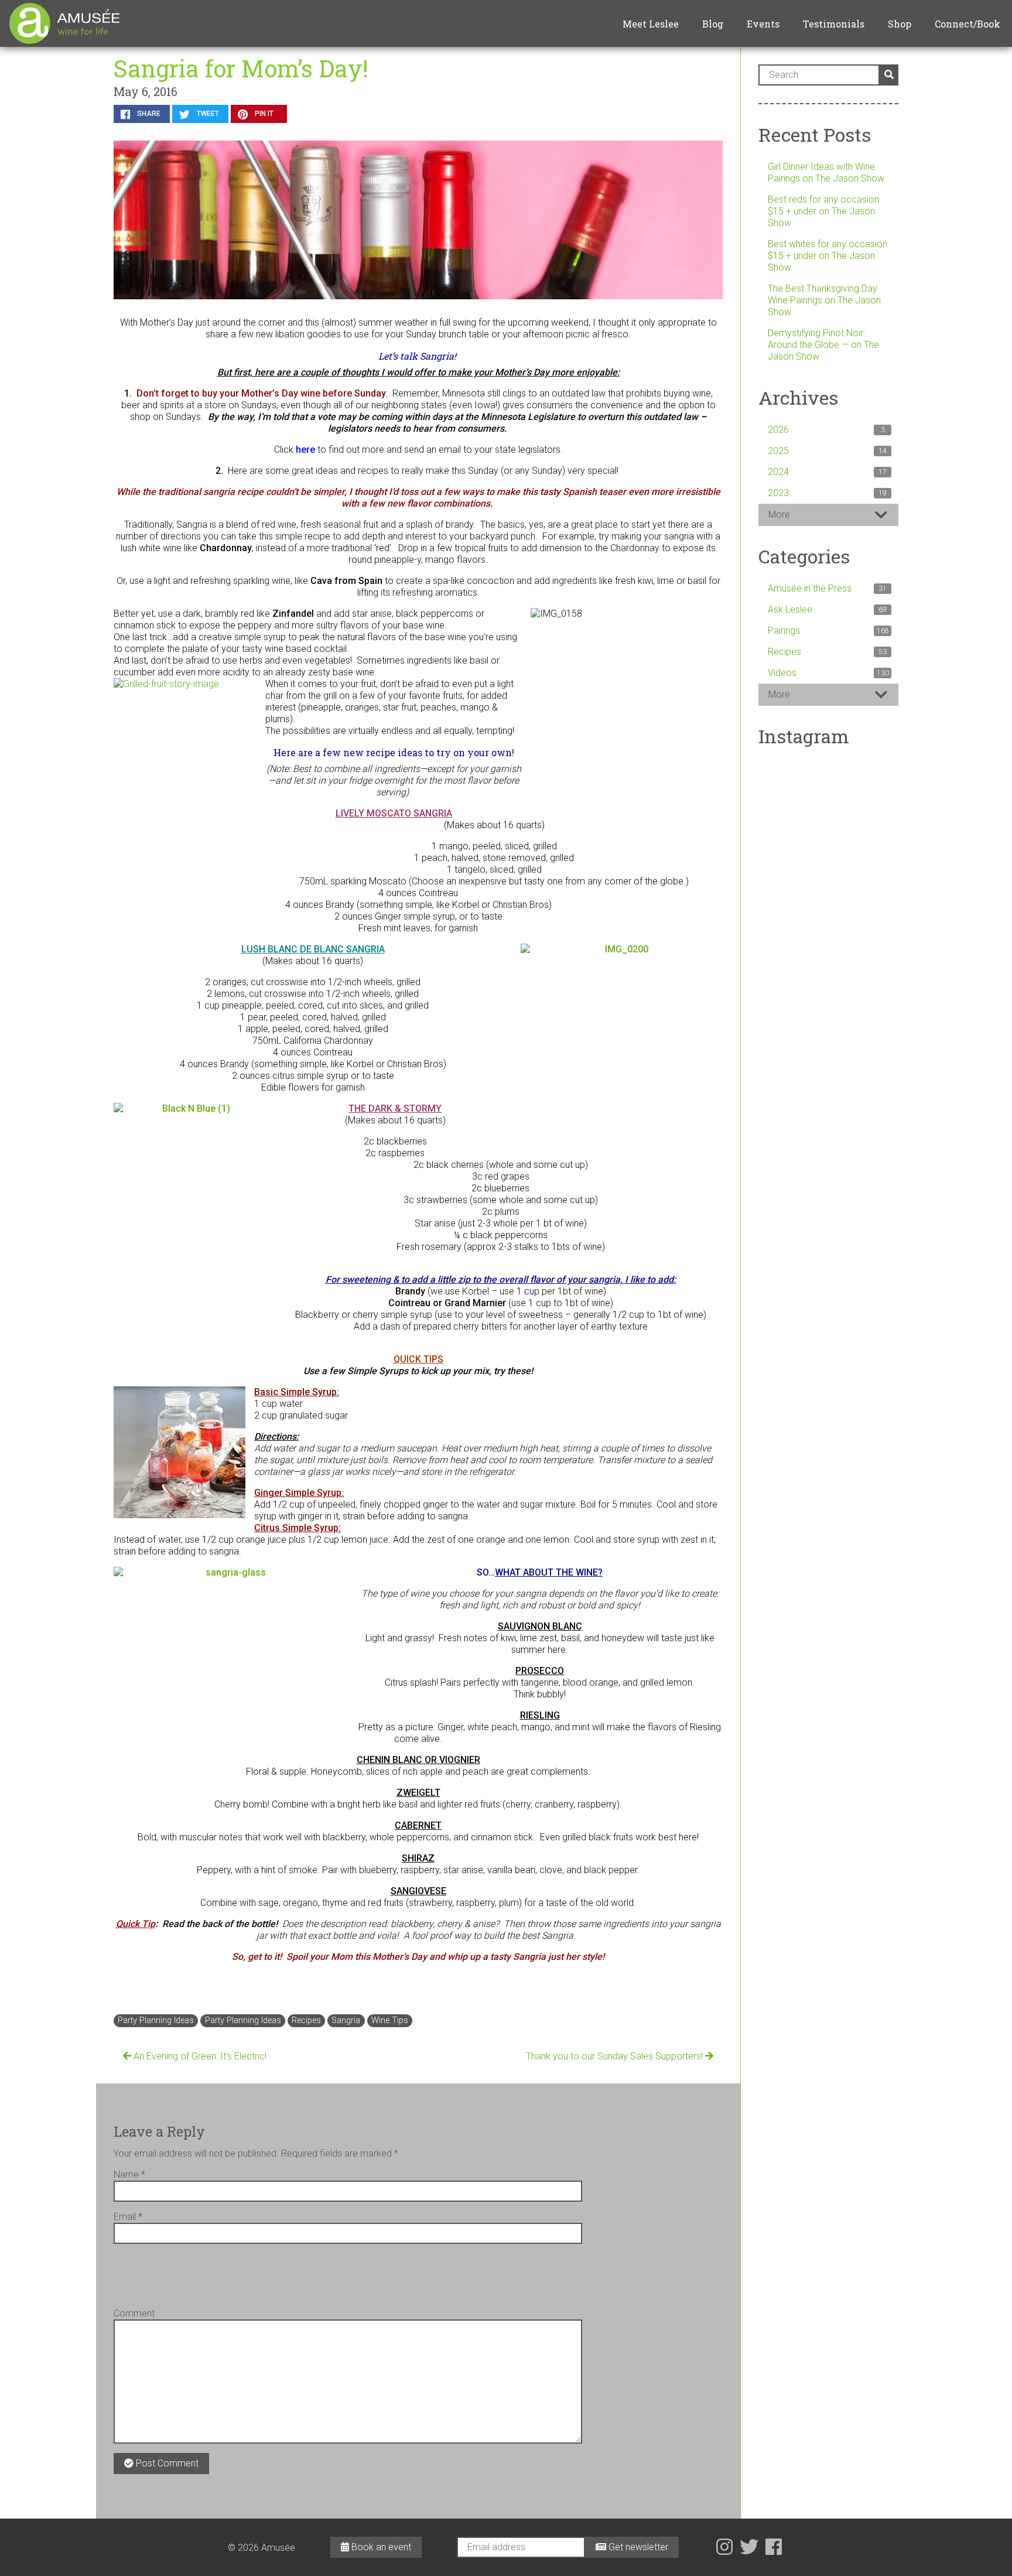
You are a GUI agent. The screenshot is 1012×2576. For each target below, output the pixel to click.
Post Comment (166, 2463)
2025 (827, 451)
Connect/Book (967, 24)
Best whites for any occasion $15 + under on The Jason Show (828, 256)
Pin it (263, 114)
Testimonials (834, 24)
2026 (826, 430)
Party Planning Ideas (156, 2020)
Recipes (306, 2020)
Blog (713, 24)
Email (128, 2217)
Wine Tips (390, 2020)
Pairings (828, 631)
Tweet (207, 114)
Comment (134, 2313)
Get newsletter (637, 2547)
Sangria (346, 2020)
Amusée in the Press (827, 588)
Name (129, 2174)
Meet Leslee (651, 24)
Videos (828, 673)
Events (763, 24)
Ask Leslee (827, 609)
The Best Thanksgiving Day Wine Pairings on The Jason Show (824, 300)
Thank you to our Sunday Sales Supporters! (616, 2056)
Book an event (380, 2547)
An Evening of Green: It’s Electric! (199, 2056)
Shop (900, 24)
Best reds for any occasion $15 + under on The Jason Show (823, 211)
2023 (827, 493)
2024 (827, 472)
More (779, 515)
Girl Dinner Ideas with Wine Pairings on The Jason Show (826, 172)
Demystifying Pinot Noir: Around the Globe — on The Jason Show (823, 345)
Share (148, 114)
